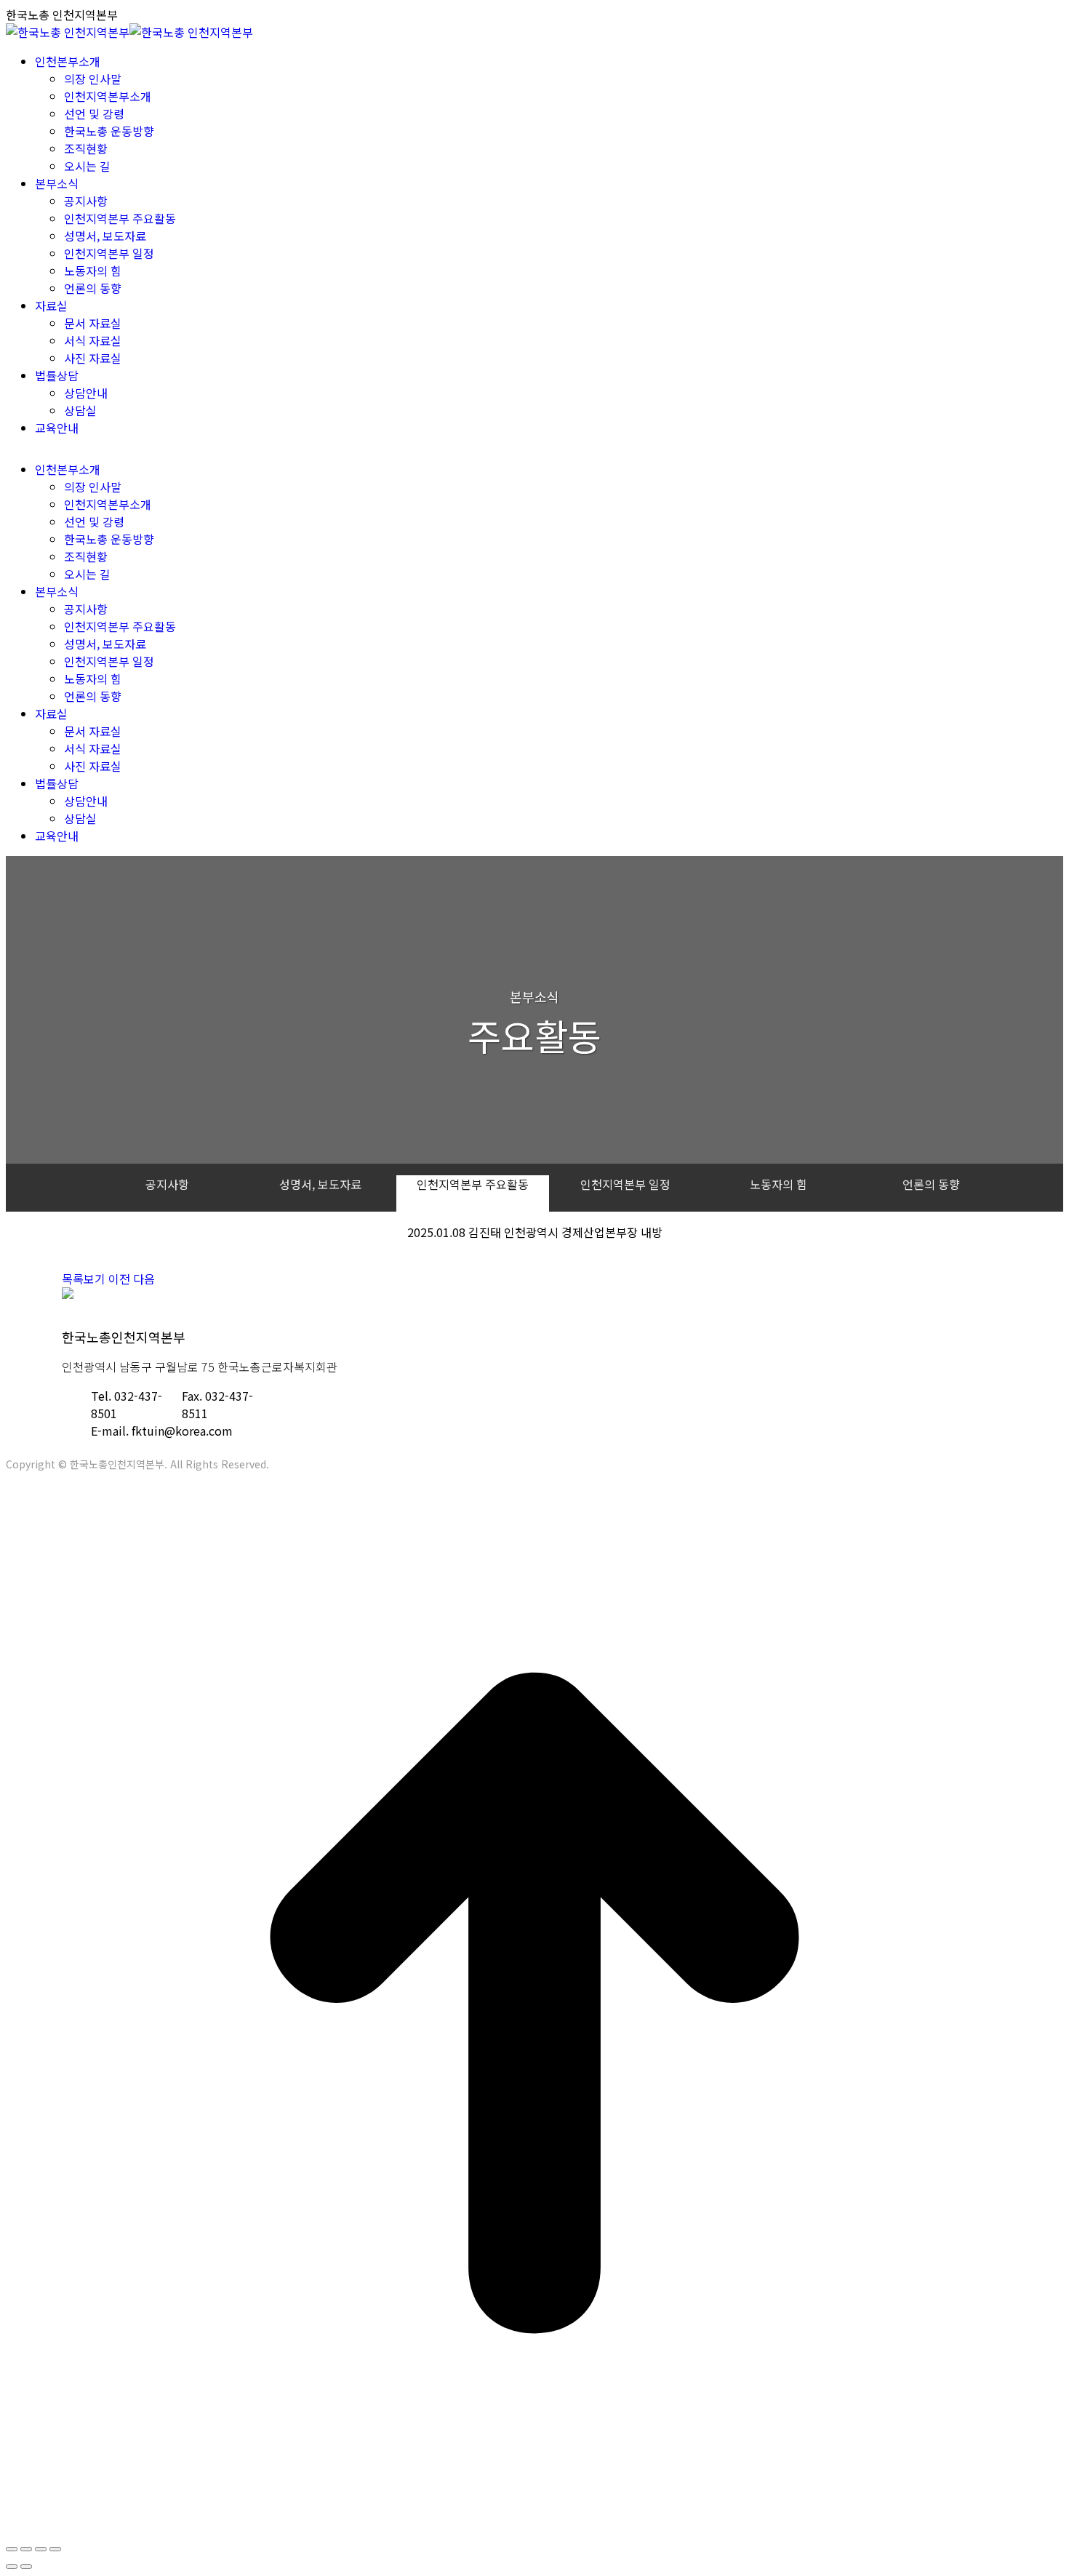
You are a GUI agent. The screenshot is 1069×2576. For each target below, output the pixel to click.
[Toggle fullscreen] (41, 2549)
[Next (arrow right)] (26, 2567)
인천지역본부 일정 (625, 1184)
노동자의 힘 (778, 1184)
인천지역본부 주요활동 (473, 1184)
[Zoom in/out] (55, 2549)
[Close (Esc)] (12, 2549)
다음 (144, 1279)
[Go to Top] (534, 2527)
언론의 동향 (931, 1184)
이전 (119, 1279)
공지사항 (167, 1184)
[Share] (26, 2549)
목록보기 (84, 1279)
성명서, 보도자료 (320, 1184)
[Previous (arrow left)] (12, 2567)
